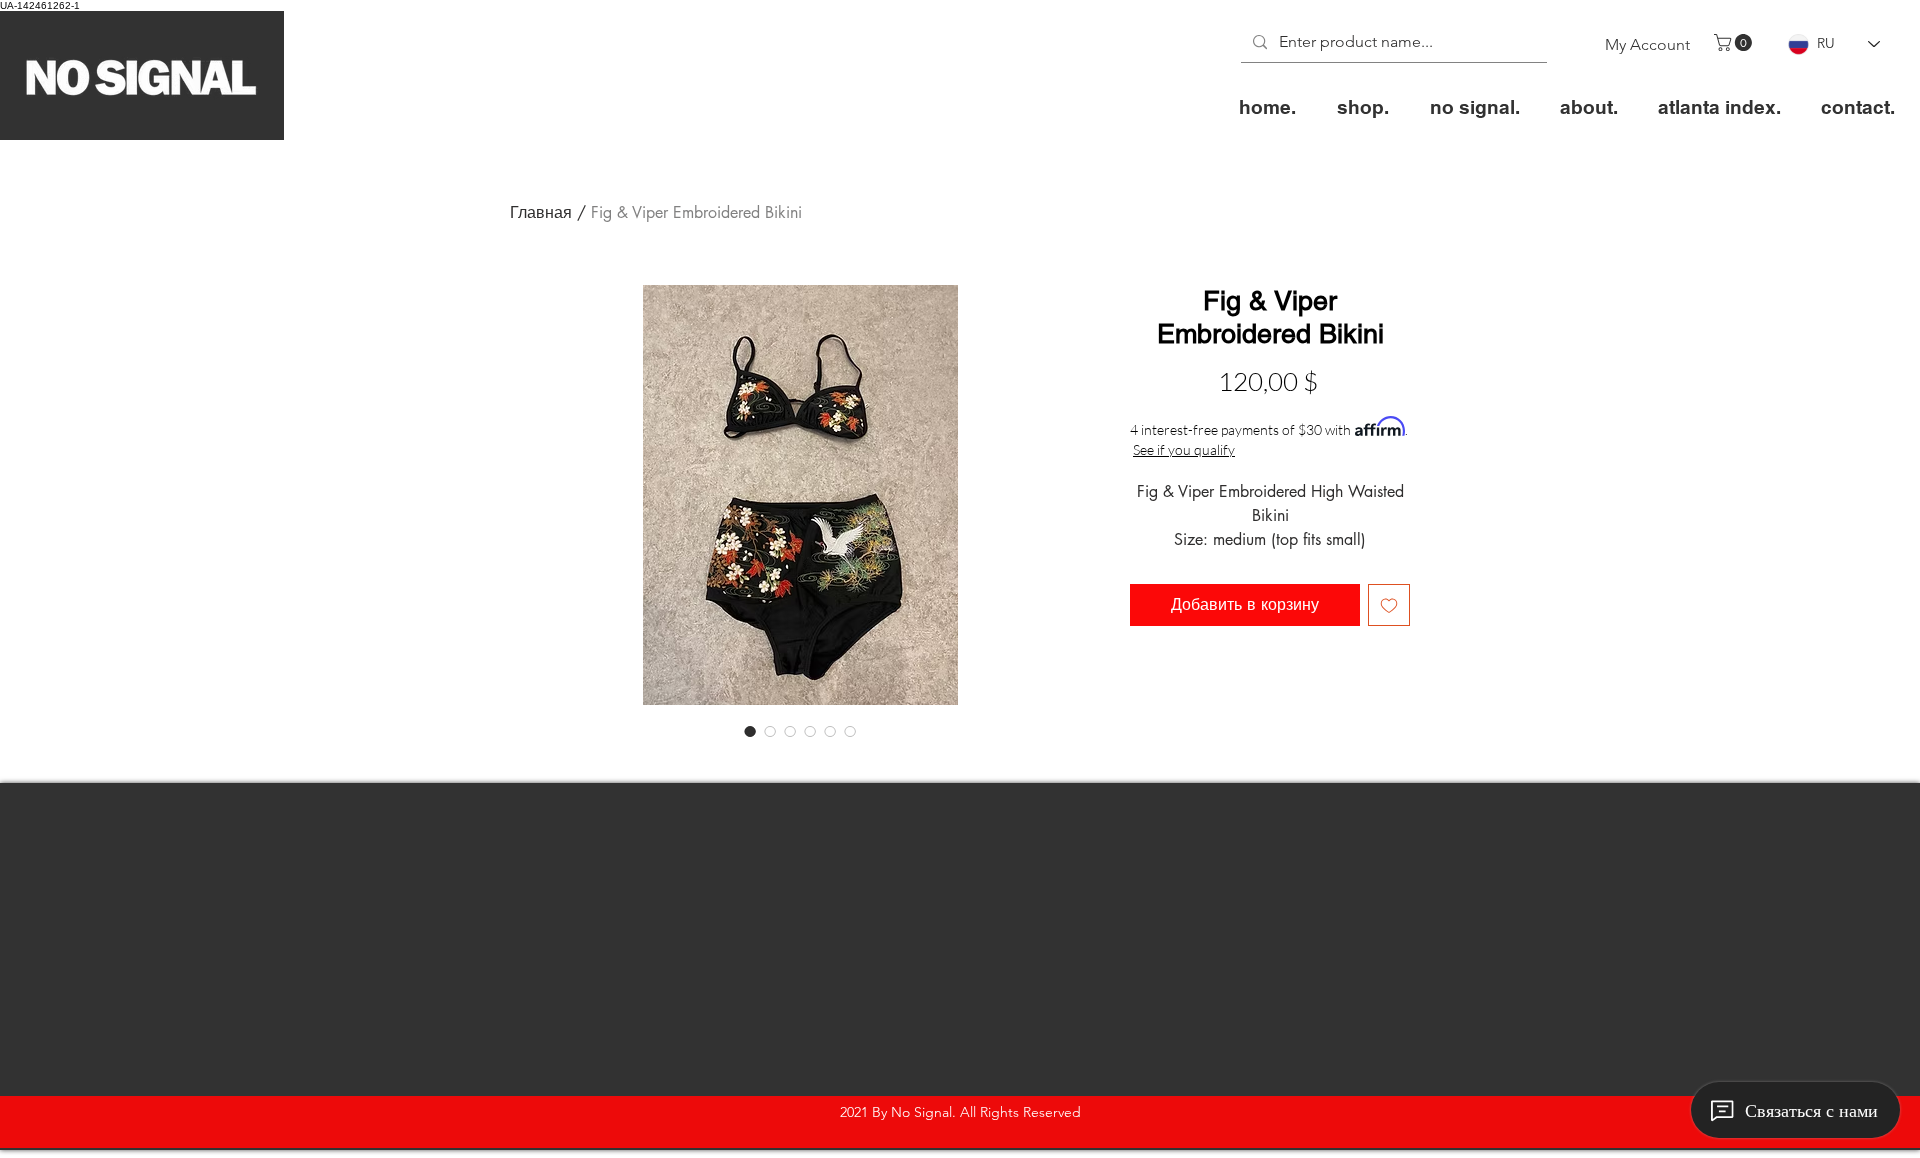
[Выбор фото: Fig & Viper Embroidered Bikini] (750, 731)
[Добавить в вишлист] (1389, 605)
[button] (1735, 42)
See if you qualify (1184, 449)
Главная (541, 212)
